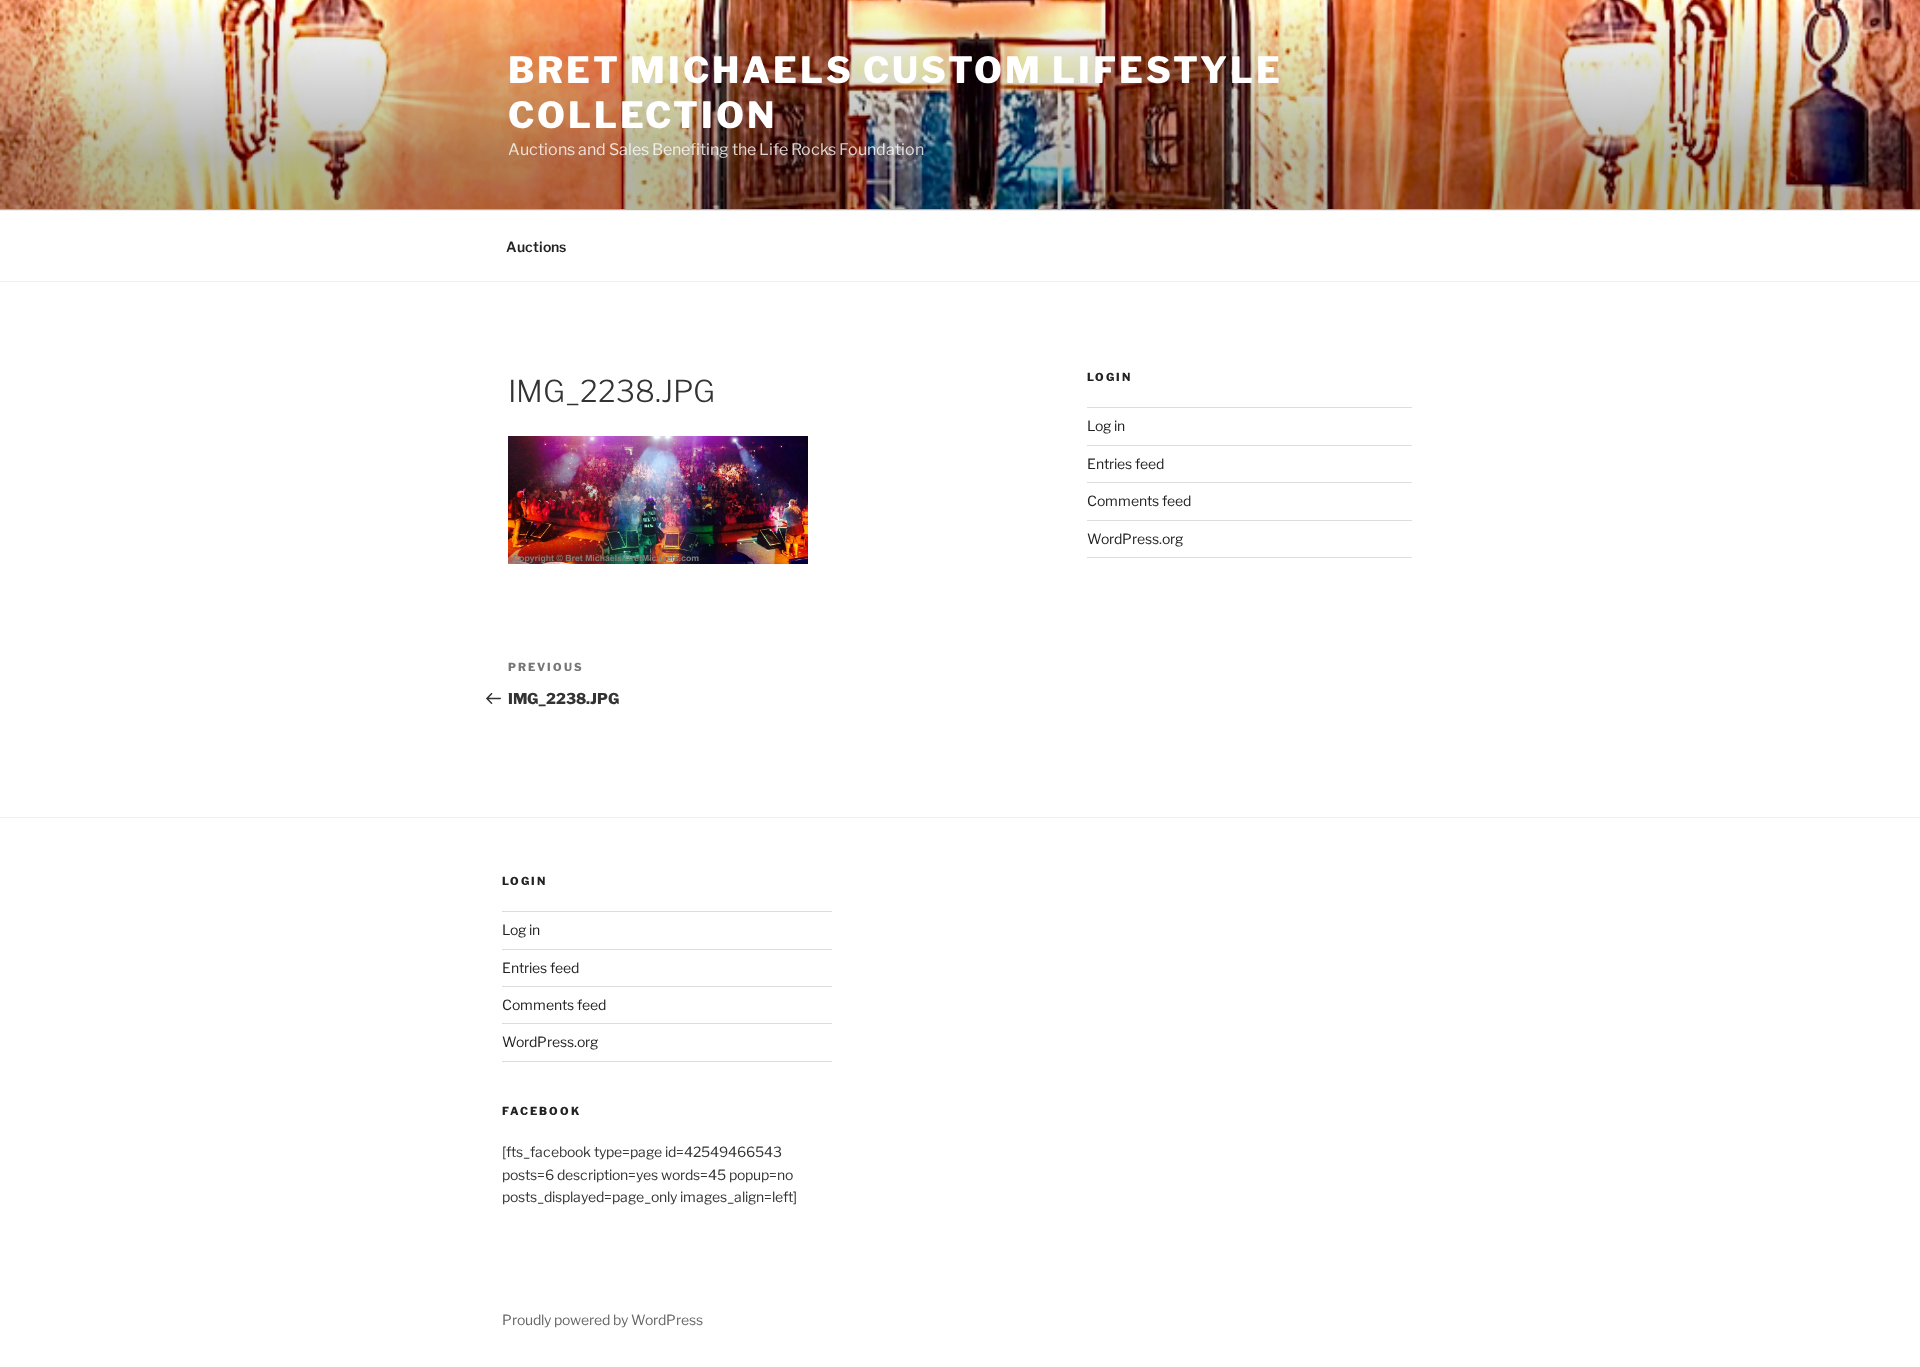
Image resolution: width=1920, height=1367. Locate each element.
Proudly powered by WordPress (602, 1319)
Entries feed (1125, 463)
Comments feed (1139, 500)
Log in (1106, 425)
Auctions (536, 246)
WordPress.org (1135, 538)
